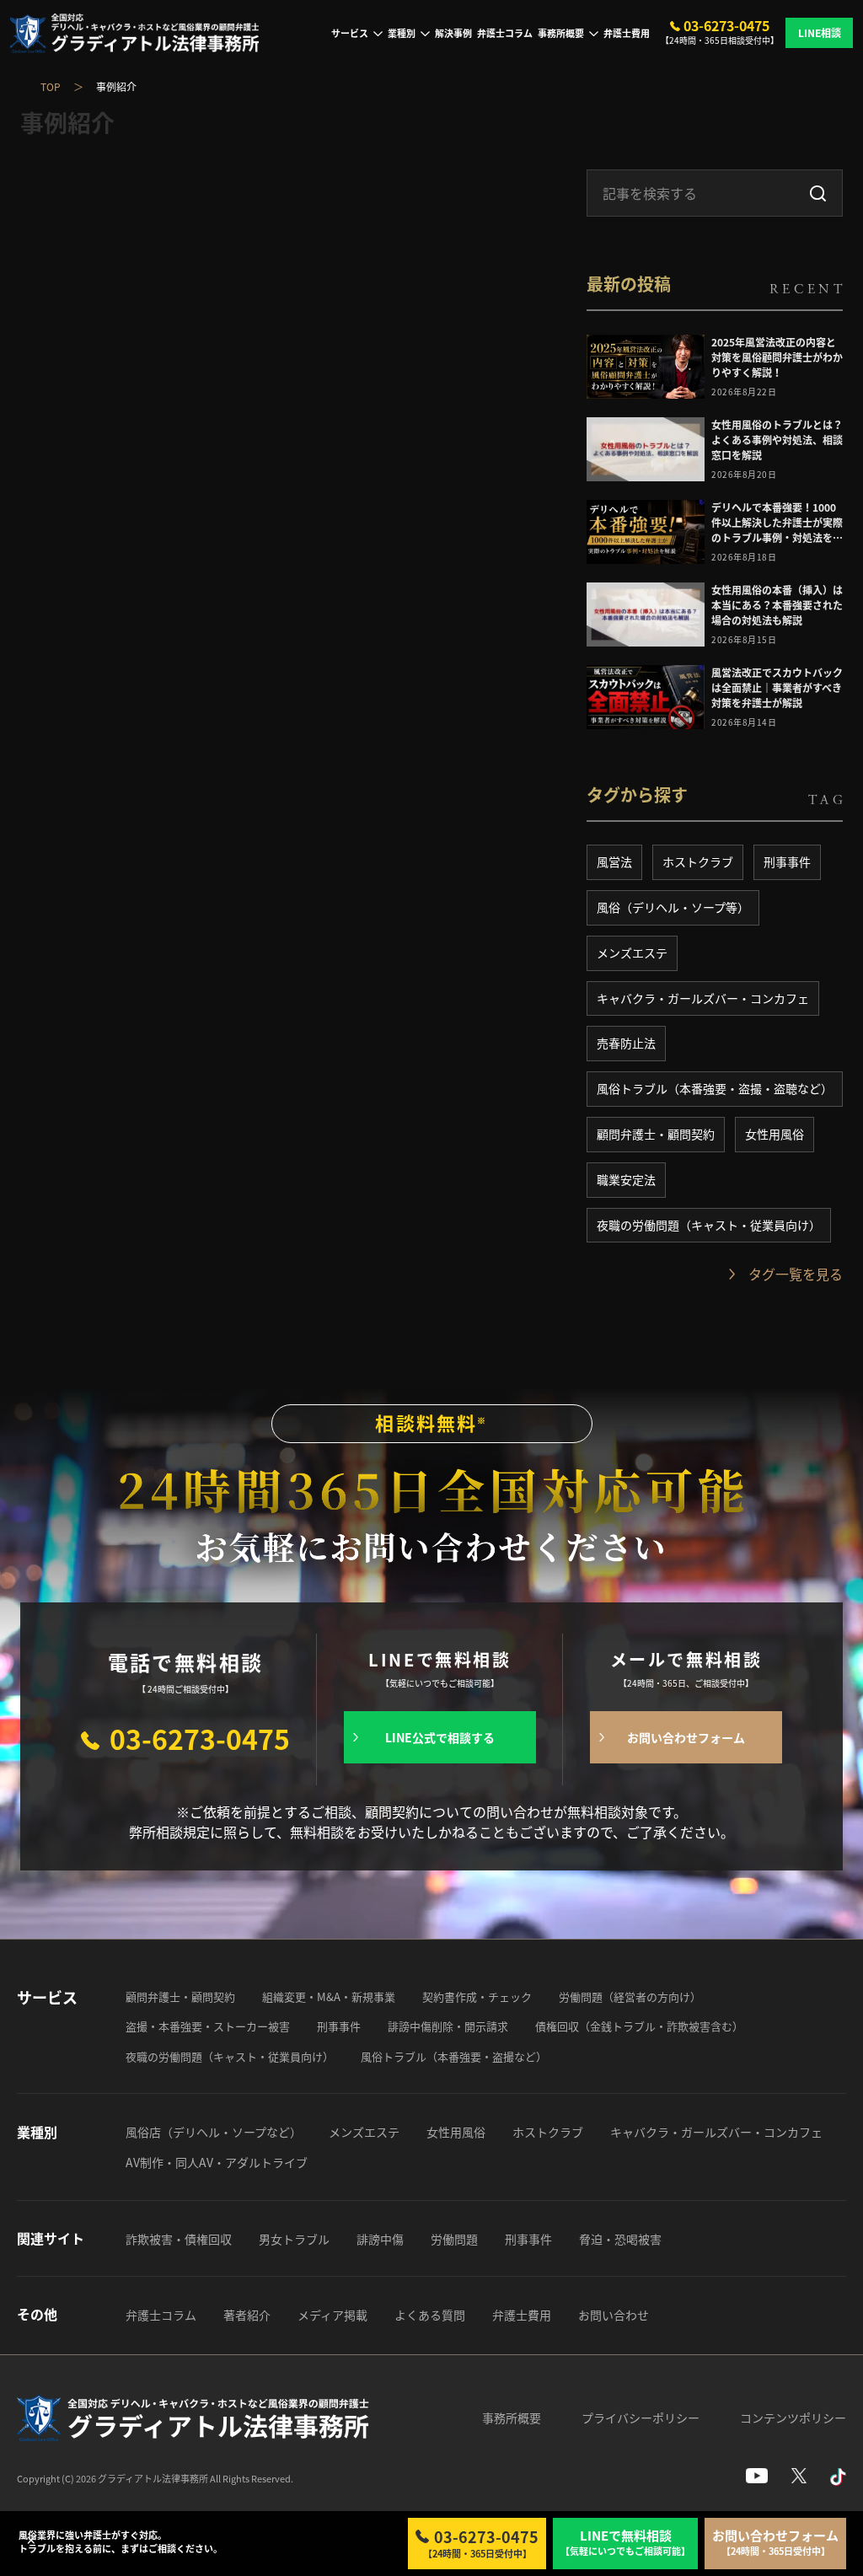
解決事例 (453, 33)
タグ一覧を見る (796, 1274)
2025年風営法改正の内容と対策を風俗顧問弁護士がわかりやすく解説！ (777, 357)
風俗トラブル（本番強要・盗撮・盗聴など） (715, 1088)
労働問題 (454, 2239)
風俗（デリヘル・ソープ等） (673, 907)
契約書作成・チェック (477, 1996)
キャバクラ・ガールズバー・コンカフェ (703, 998)
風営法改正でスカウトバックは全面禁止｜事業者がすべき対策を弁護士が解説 (777, 688)
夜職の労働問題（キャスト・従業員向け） (709, 1225)
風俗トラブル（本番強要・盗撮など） (454, 2056)
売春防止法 (626, 1043)
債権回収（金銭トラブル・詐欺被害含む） (639, 2026)
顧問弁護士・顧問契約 (656, 1134)
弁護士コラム (505, 33)
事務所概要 (561, 33)
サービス (350, 33)
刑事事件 (787, 861)
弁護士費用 (627, 33)
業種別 (402, 33)
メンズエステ (632, 953)
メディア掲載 (332, 2315)
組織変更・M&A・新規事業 (329, 1996)
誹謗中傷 (380, 2239)
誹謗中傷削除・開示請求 (448, 2026)
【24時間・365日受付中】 (481, 2543)
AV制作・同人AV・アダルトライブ (217, 2162)
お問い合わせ (614, 2315)
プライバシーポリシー (641, 2418)
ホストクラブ (698, 861)
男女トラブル (294, 2239)
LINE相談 (820, 33)
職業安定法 (626, 1179)
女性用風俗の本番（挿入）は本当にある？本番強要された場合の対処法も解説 (777, 605)
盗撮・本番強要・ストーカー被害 (208, 2026)
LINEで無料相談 (625, 2543)
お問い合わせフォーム (686, 1737)
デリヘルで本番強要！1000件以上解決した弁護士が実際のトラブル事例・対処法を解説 (777, 523)
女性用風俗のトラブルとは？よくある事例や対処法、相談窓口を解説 (777, 440)
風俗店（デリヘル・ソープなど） (214, 2132)
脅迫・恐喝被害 (620, 2239)
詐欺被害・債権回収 (179, 2239)
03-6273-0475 (726, 26)
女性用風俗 (775, 1134)
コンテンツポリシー (793, 2418)
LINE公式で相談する (440, 1737)
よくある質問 (430, 2315)
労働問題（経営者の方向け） (630, 1996)
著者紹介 (247, 2315)
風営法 (614, 861)
